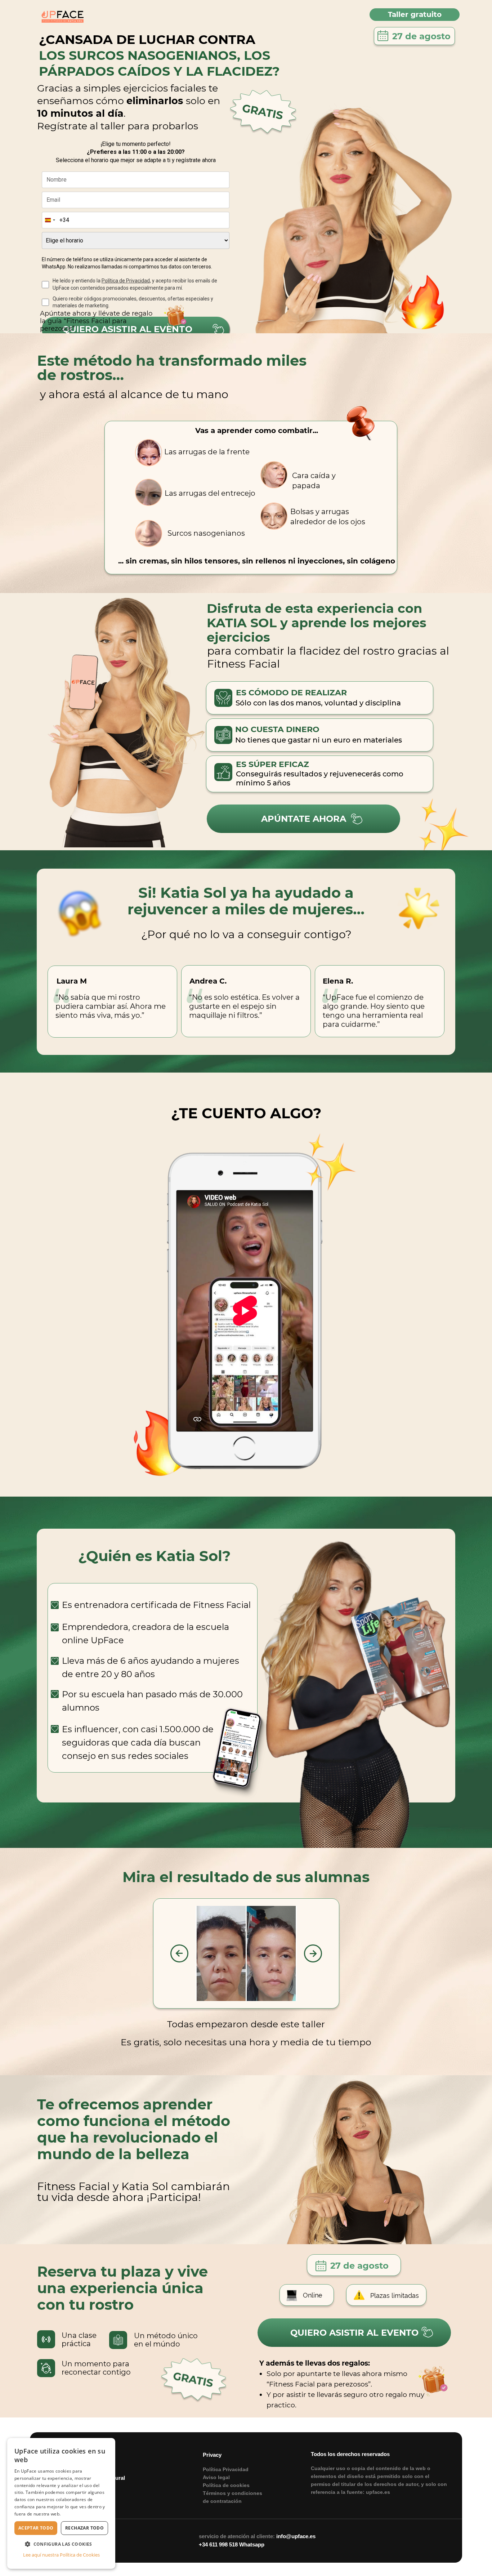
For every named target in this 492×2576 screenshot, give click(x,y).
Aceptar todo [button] (36, 2528)
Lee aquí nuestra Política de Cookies (61, 2555)
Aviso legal (216, 2477)
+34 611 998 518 (218, 2544)
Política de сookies (226, 2485)
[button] (61, 2544)
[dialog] (61, 2503)
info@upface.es (296, 2536)
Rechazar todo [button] (84, 2528)
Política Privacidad (226, 2469)
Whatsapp (252, 2544)
